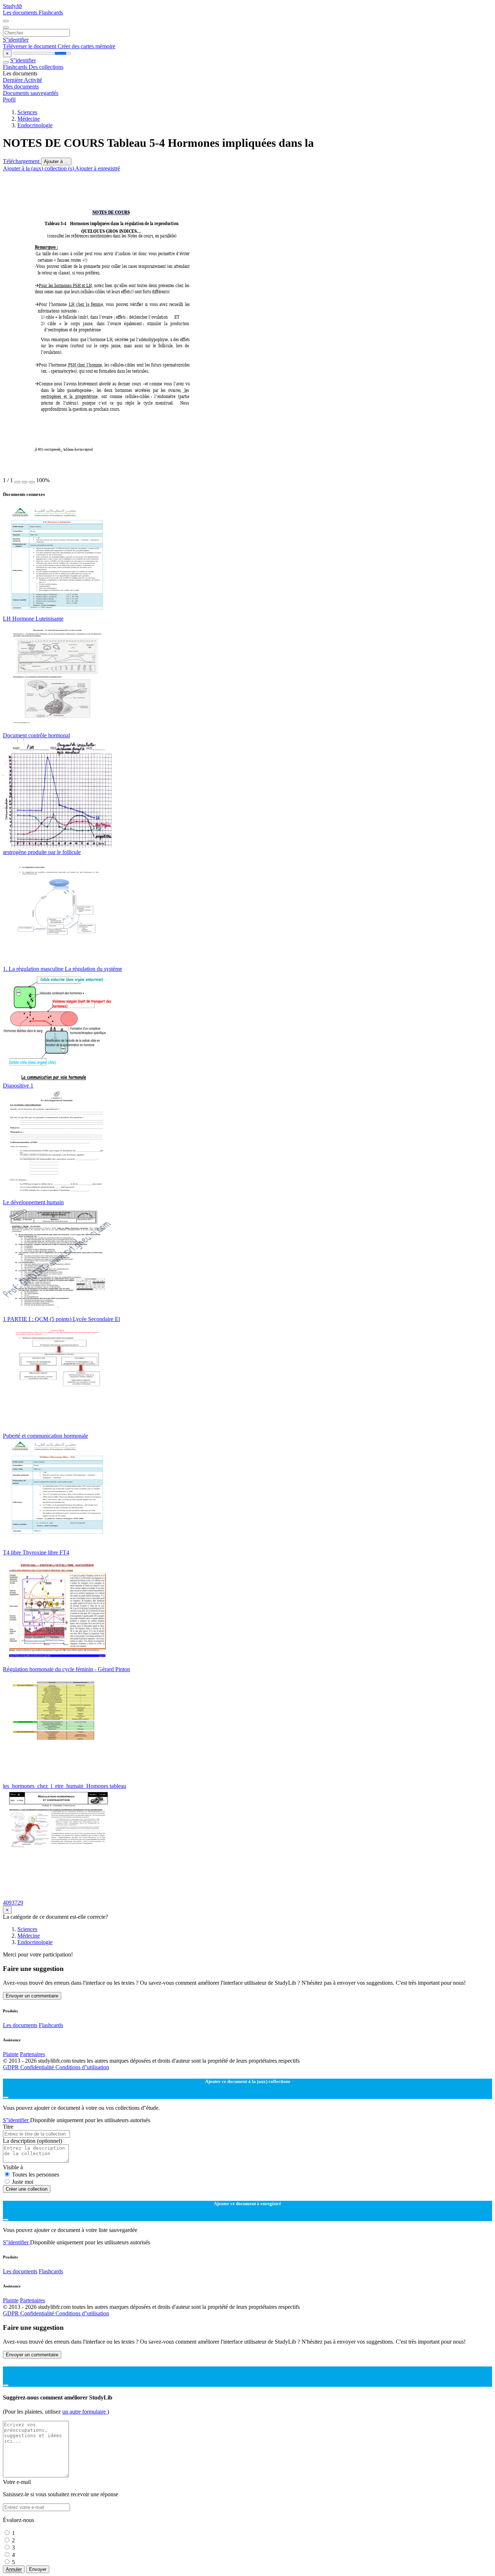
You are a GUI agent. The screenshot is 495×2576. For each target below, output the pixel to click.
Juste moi (23, 2182)
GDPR (12, 2067)
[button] (17, 482)
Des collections (46, 67)
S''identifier (16, 40)
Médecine (29, 119)
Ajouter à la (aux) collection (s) (39, 168)
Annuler (14, 2569)
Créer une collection (27, 2189)
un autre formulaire (85, 2412)
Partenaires (32, 2054)
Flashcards (51, 13)
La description (32, 2141)
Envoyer (38, 2569)
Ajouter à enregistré (97, 168)
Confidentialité (38, 2067)
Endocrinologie (35, 125)
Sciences (27, 112)
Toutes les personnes (36, 2175)
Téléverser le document (30, 46)
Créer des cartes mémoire (86, 46)
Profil (9, 100)
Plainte (11, 2054)
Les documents (21, 13)
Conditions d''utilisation (82, 2067)
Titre (8, 2127)
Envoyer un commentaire (32, 1996)
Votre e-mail (17, 2482)
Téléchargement (22, 161)
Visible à (13, 2167)
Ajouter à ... (56, 161)
